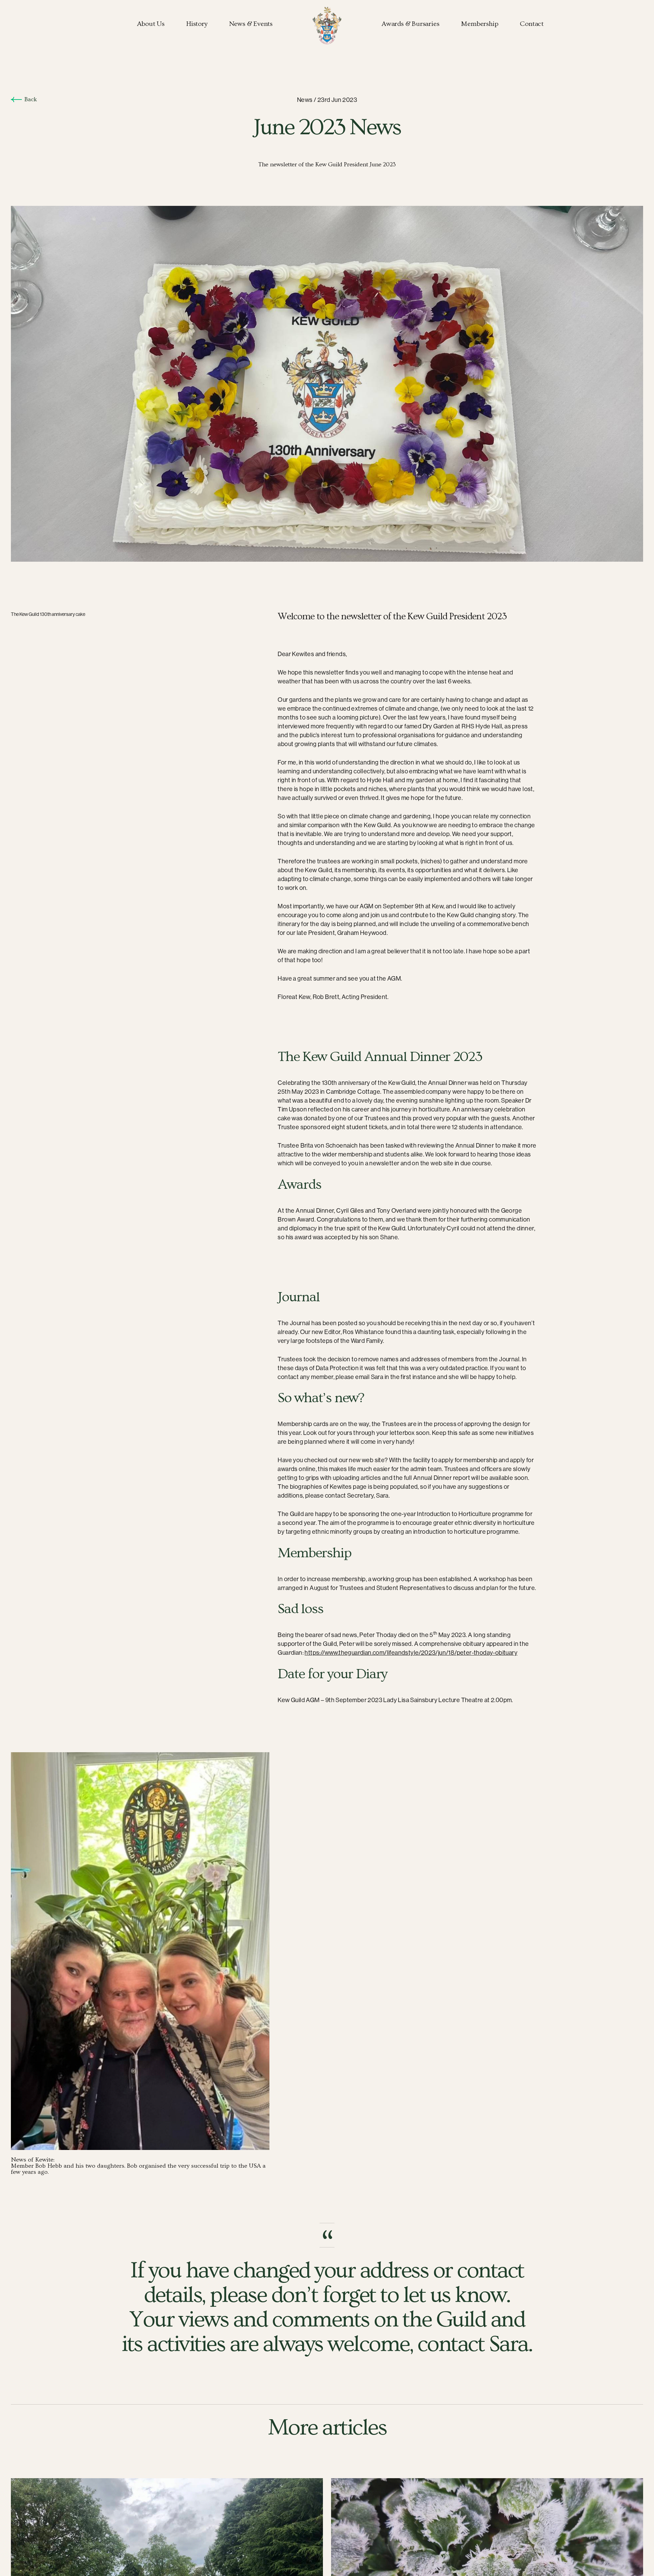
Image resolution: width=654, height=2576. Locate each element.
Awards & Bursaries (410, 24)
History (197, 24)
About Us (151, 24)
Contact (532, 24)
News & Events (251, 24)
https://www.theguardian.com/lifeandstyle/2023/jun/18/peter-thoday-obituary (411, 1653)
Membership (479, 24)
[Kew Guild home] (327, 26)
